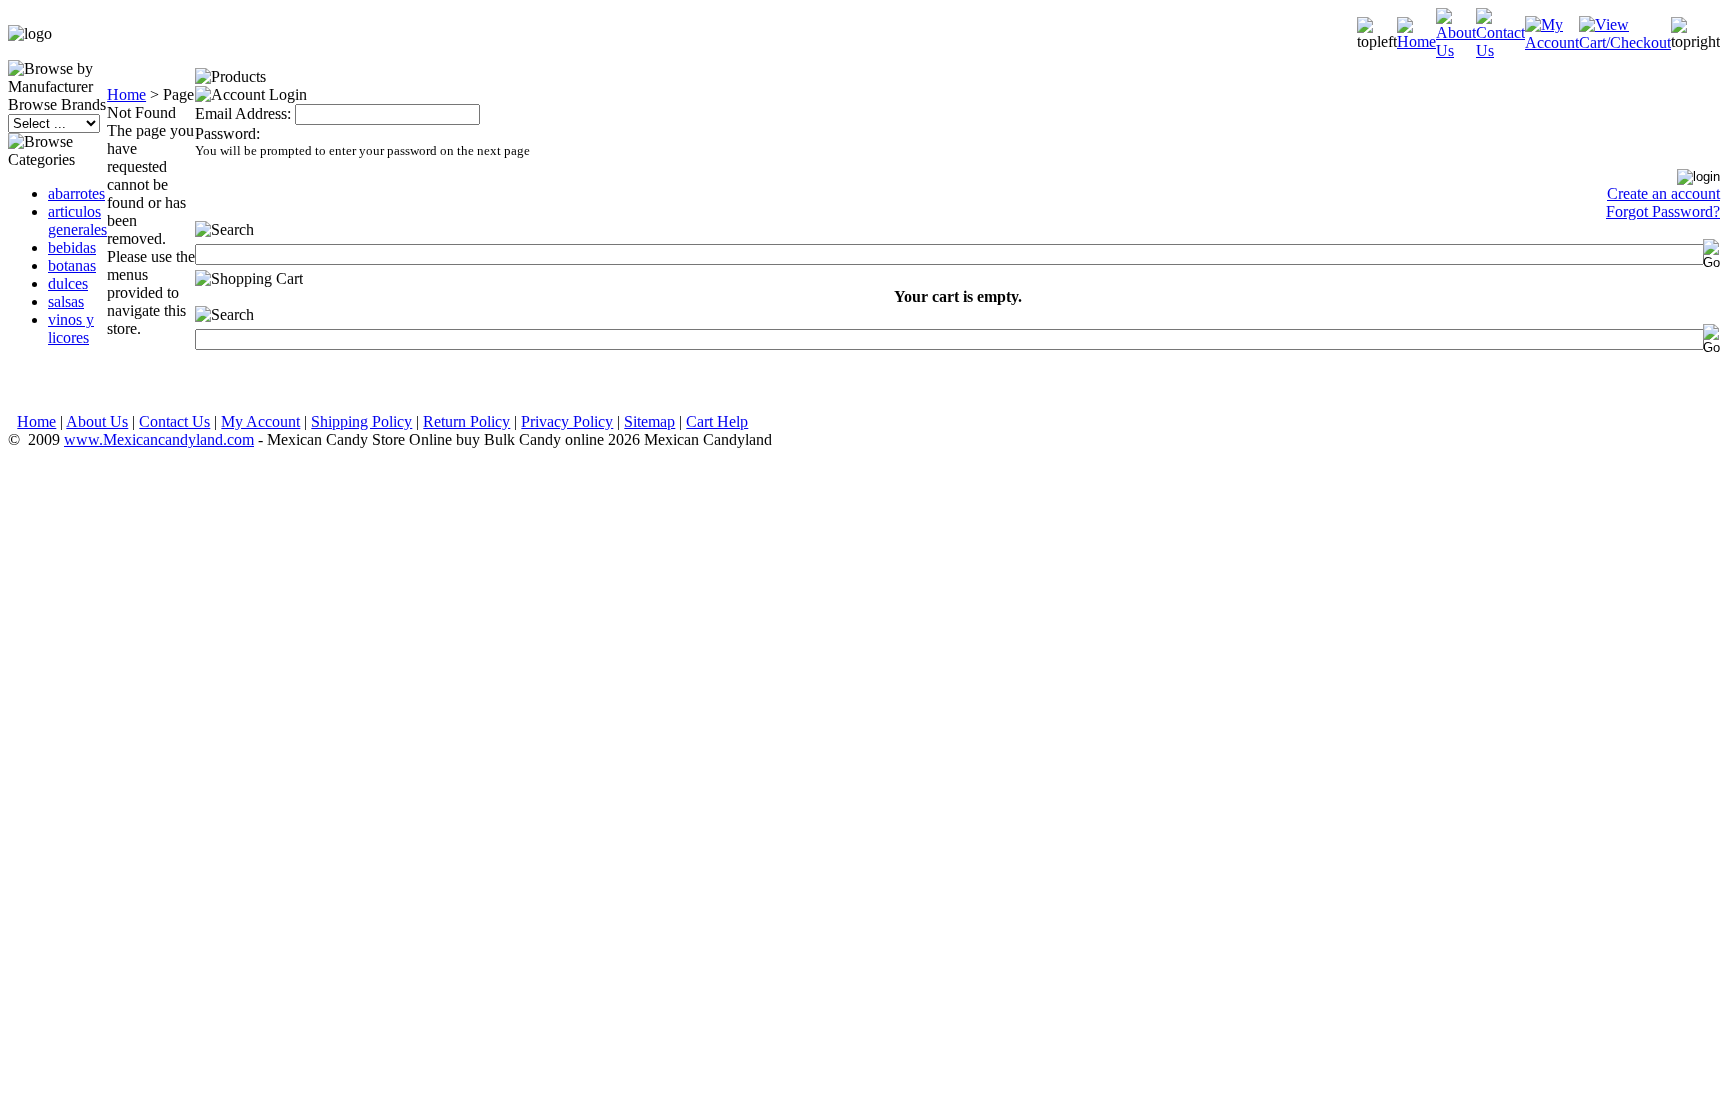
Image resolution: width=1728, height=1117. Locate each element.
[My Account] (1552, 42)
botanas (72, 265)
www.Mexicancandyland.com (159, 439)
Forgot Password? (1663, 211)
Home (126, 94)
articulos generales (77, 220)
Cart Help (717, 421)
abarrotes (76, 193)
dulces (68, 283)
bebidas (72, 247)
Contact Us (174, 421)
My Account (260, 421)
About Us (97, 421)
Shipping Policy (361, 421)
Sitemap (649, 421)
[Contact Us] (1500, 50)
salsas (66, 301)
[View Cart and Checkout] (1625, 42)
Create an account (1663, 193)
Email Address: (243, 113)
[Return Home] (1416, 41)
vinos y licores (71, 328)
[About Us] (1456, 50)
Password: (227, 133)
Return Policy (466, 421)
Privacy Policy (567, 421)
